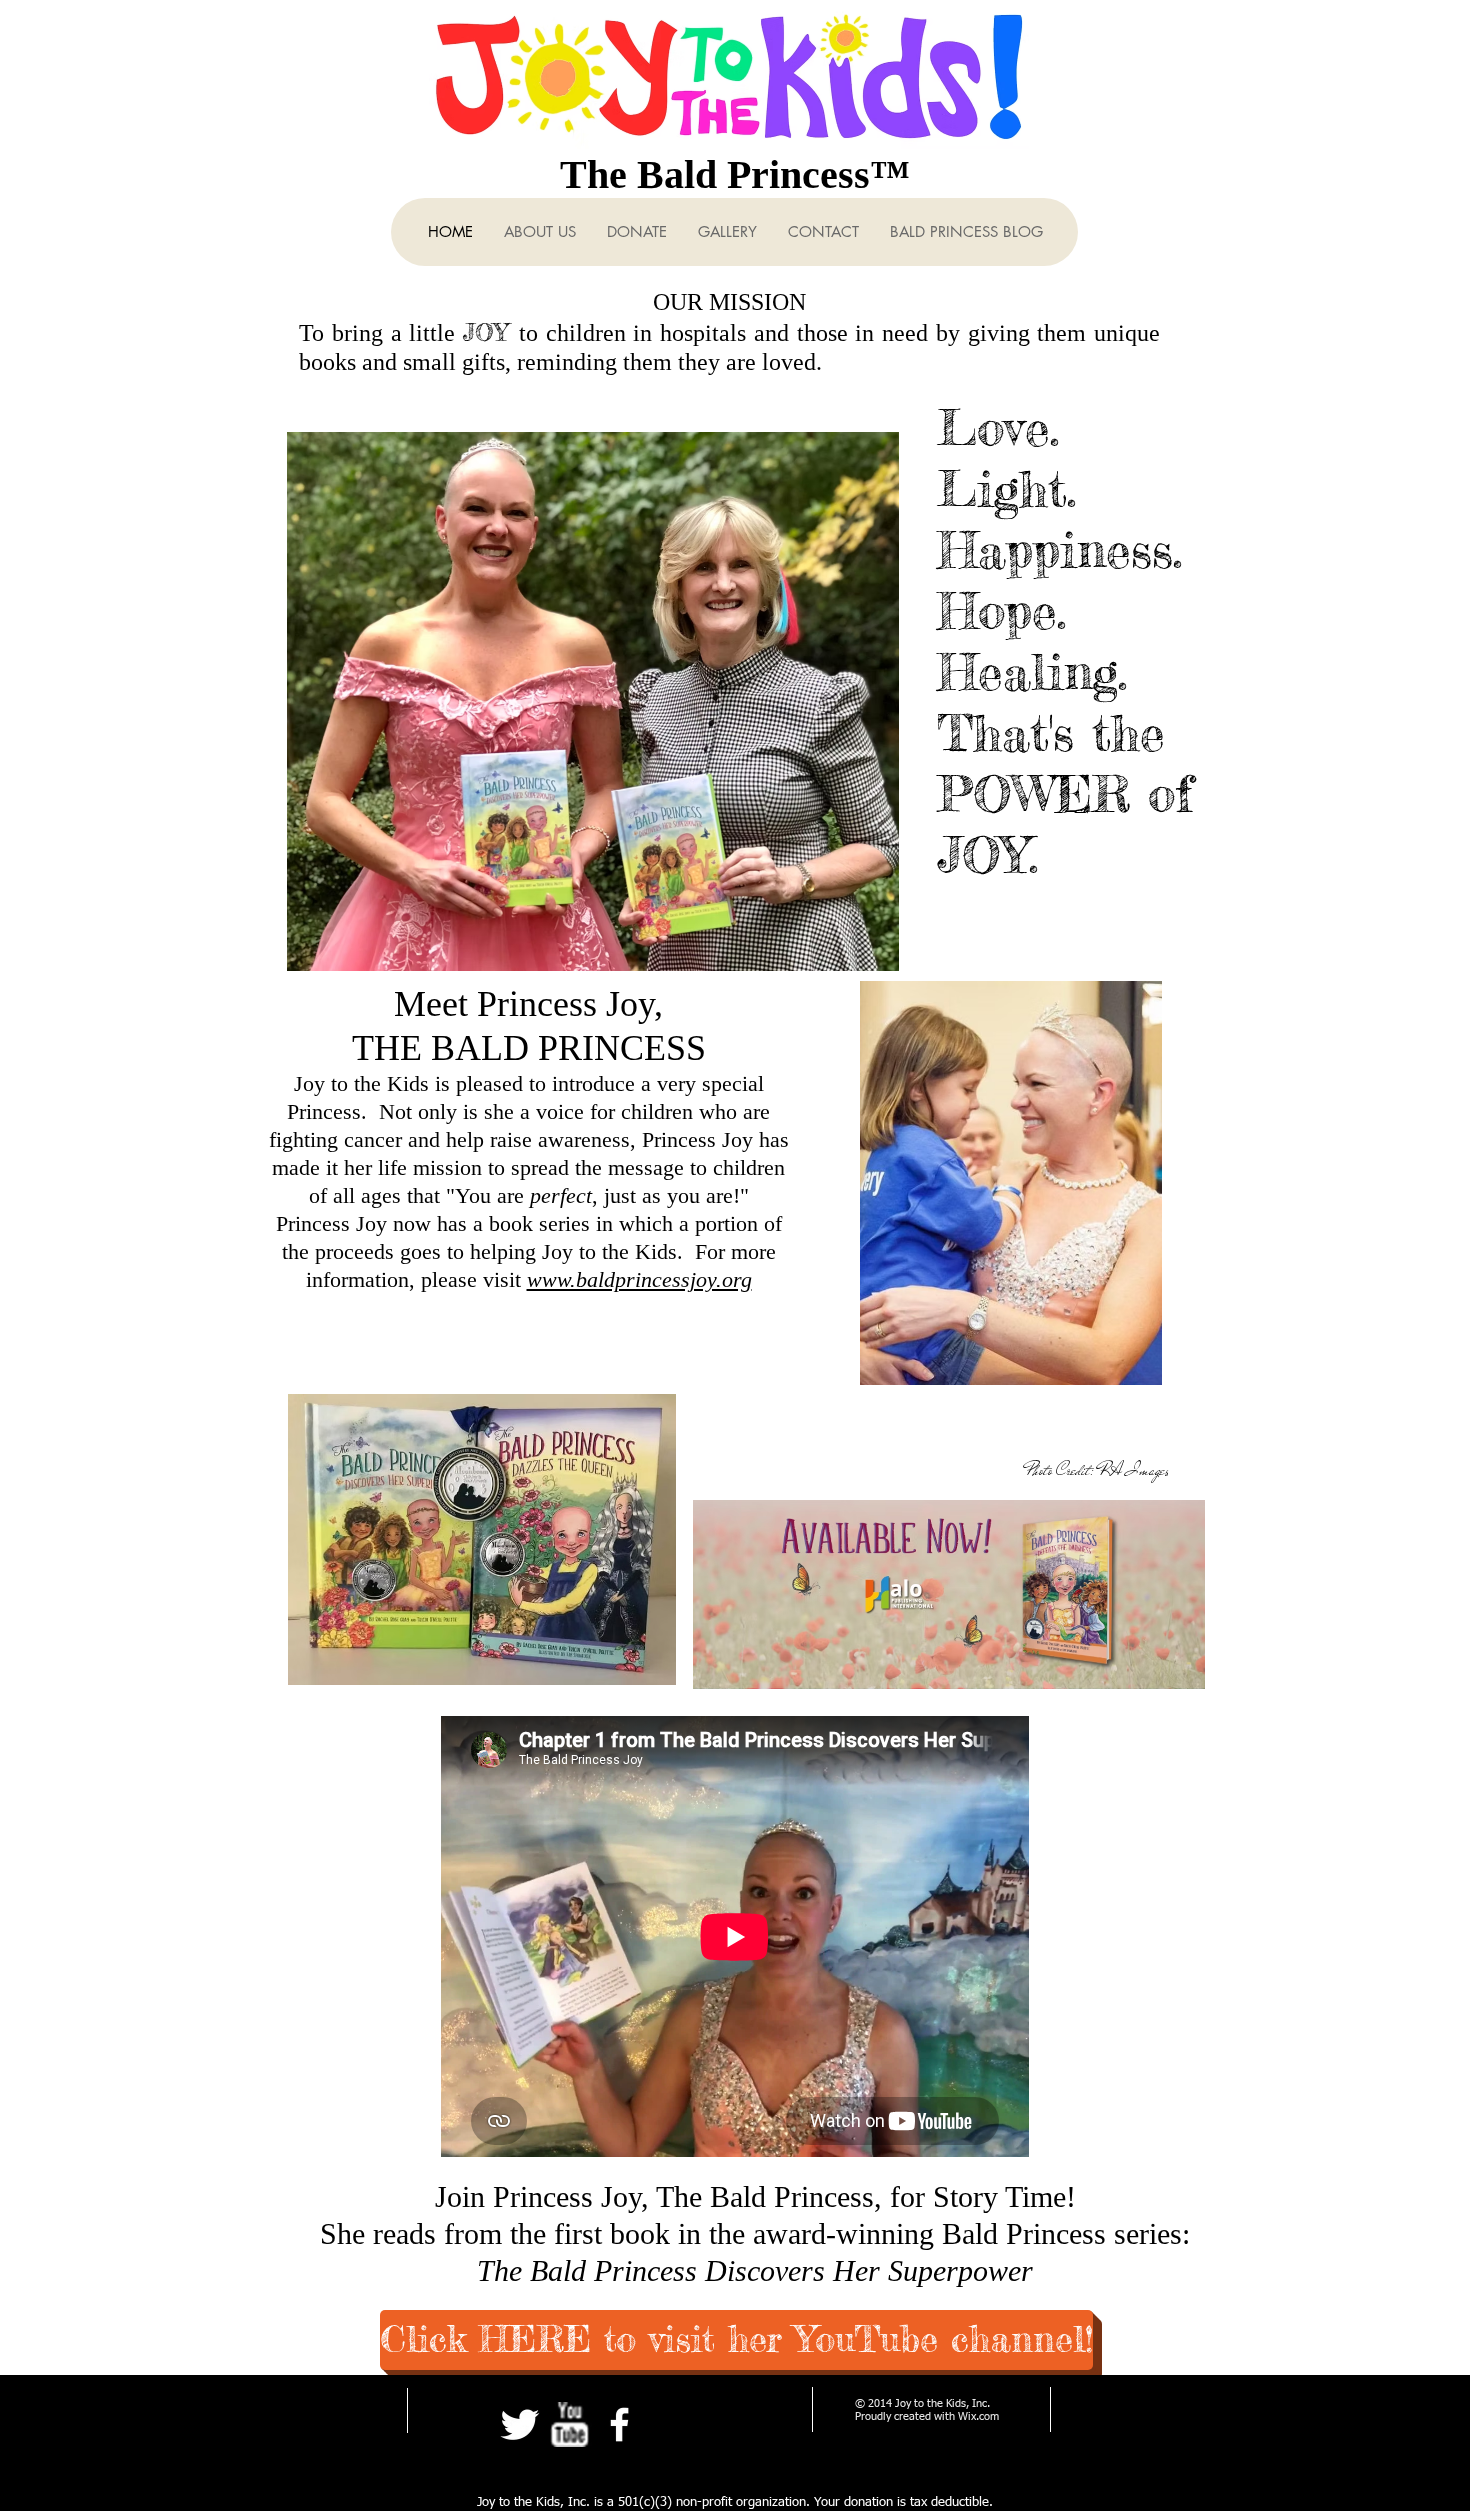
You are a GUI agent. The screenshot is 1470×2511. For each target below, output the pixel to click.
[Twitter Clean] (519, 2424)
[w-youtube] (569, 2424)
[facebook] (619, 2424)
